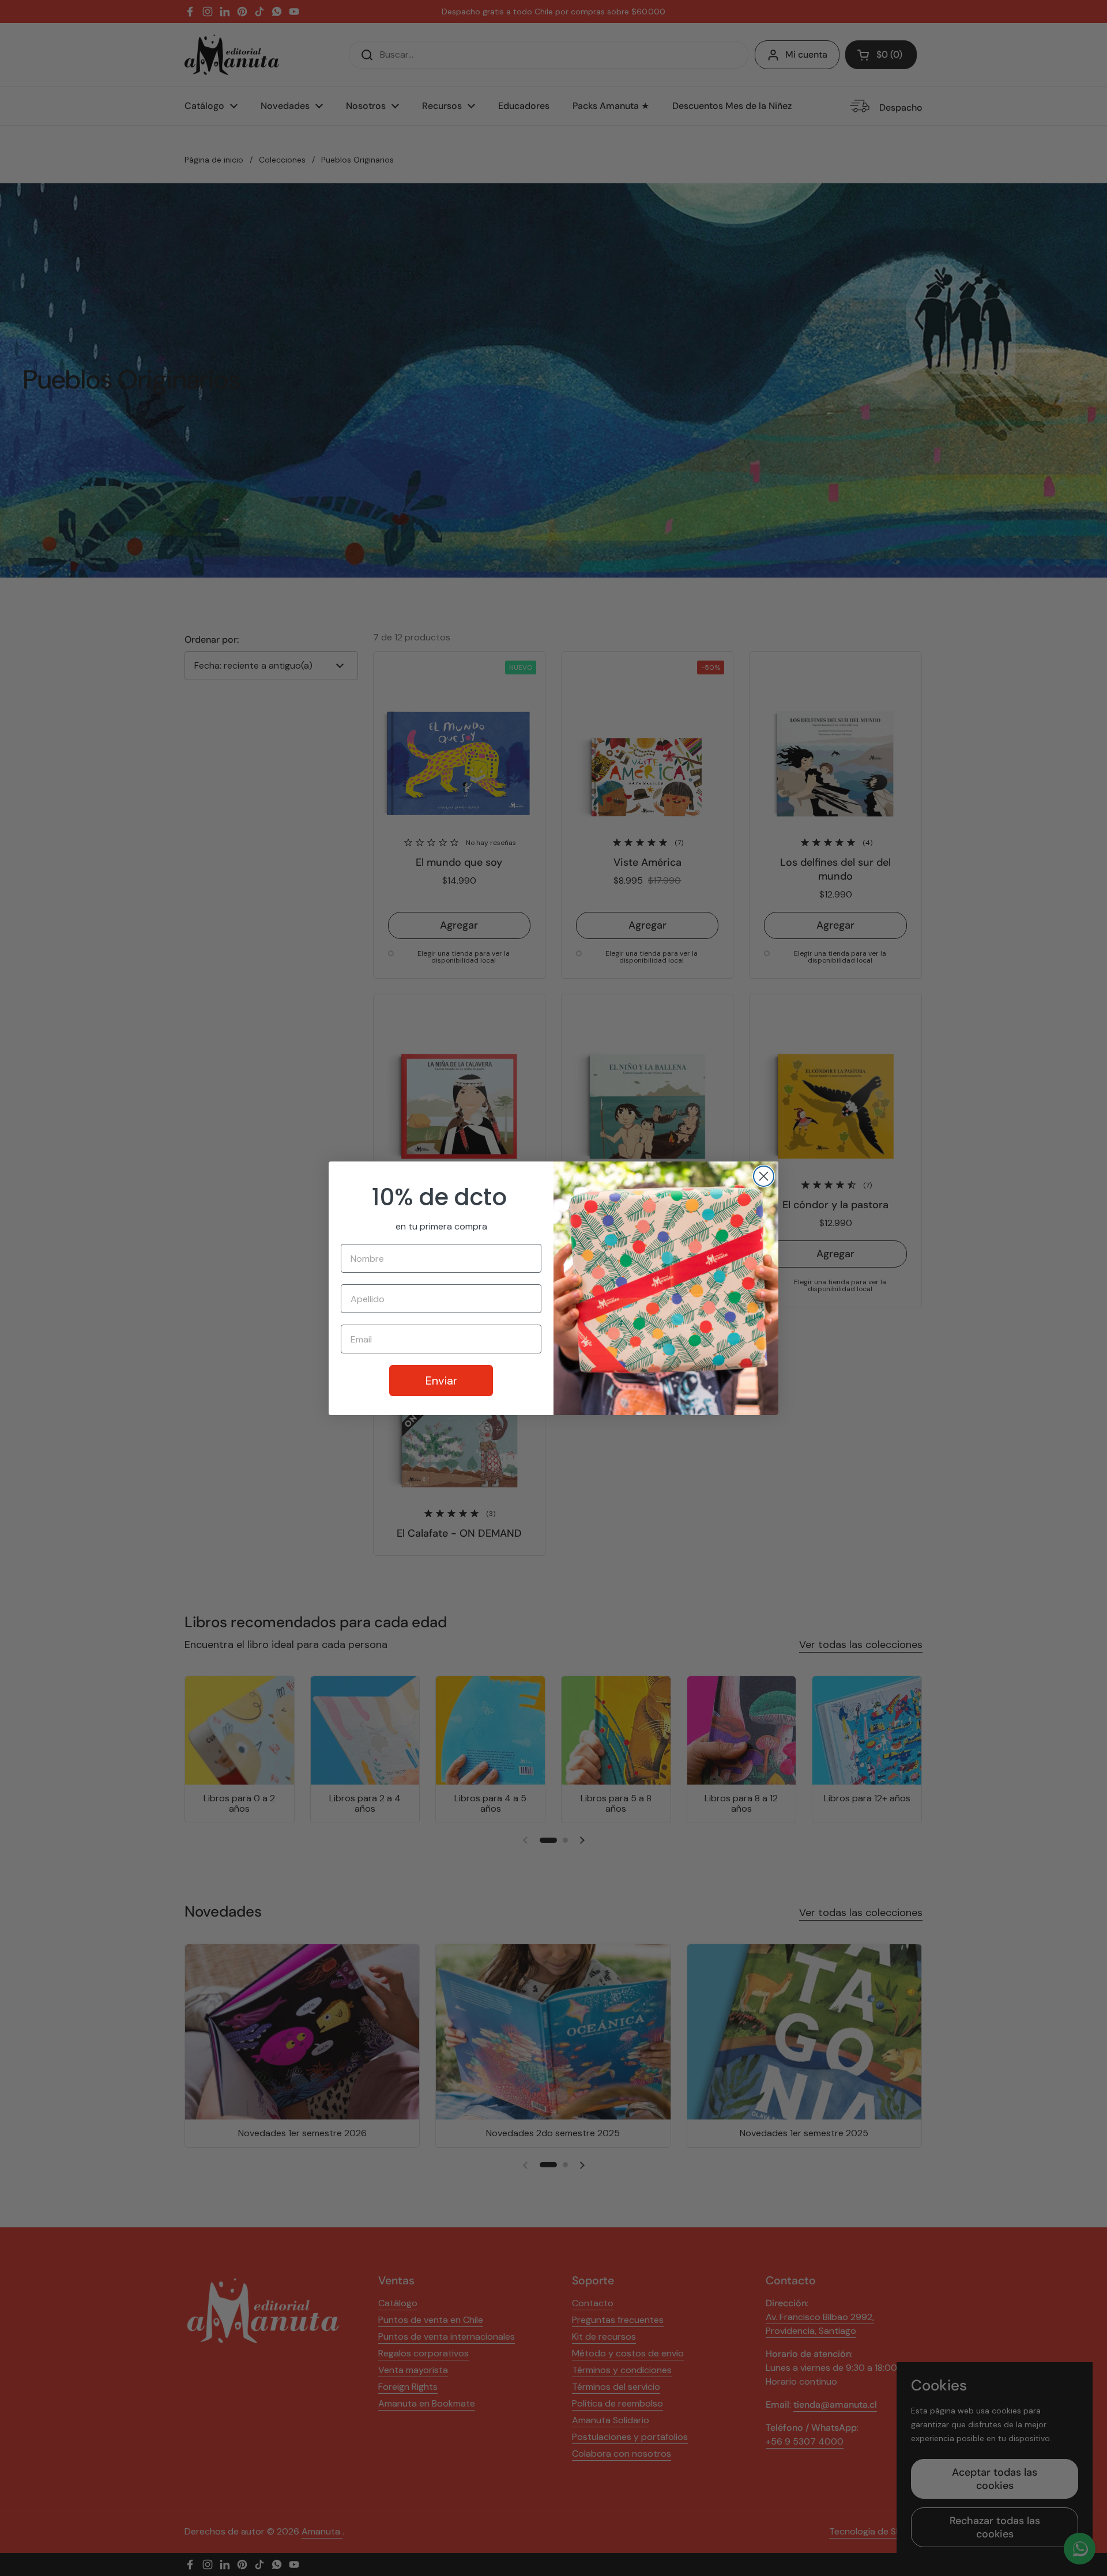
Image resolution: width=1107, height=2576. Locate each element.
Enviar (441, 1381)
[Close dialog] (764, 1176)
